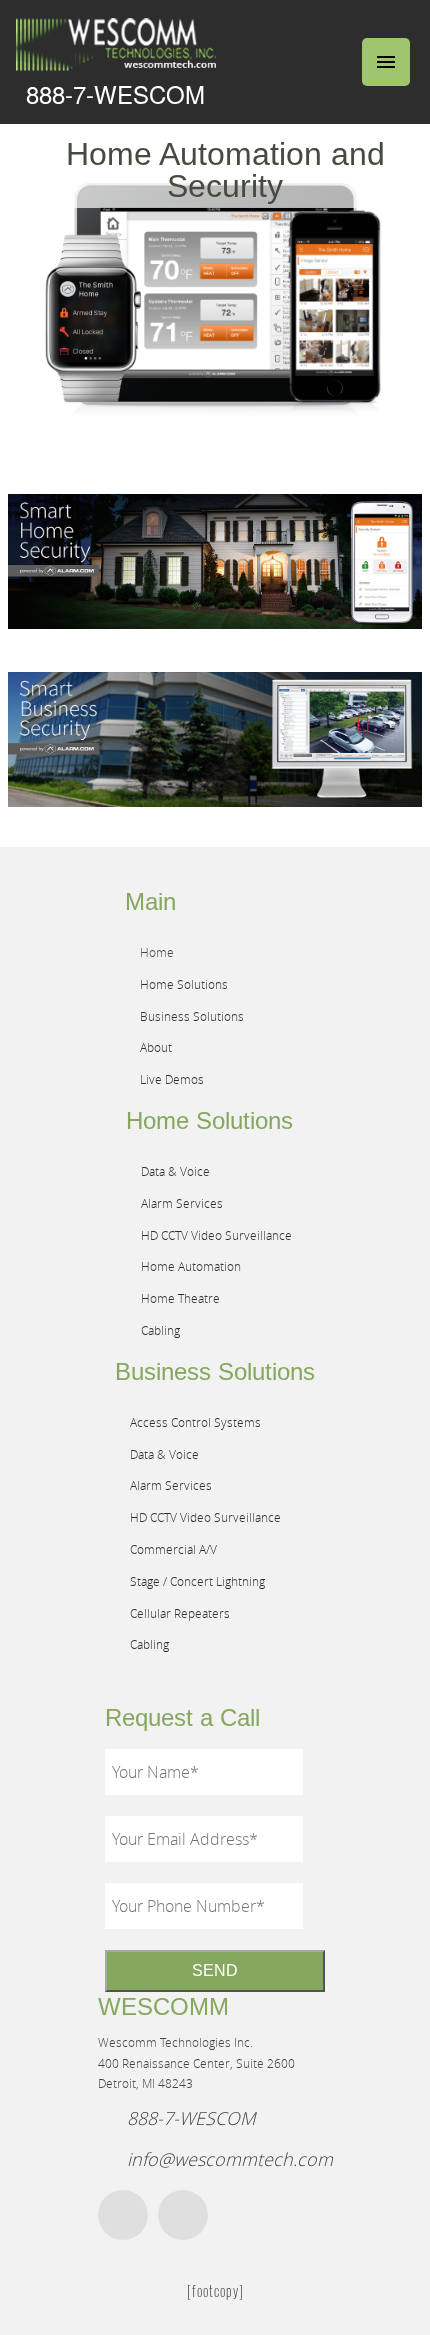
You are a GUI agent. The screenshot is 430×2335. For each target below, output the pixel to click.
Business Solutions (192, 1016)
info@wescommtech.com (230, 2159)
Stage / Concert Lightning (197, 1581)
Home (157, 952)
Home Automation (191, 1266)
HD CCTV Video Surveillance (216, 1235)
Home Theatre (180, 1298)
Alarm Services (182, 1203)
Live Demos (172, 1079)
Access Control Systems (195, 1422)
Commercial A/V (173, 1549)
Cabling (160, 1330)
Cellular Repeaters (180, 1613)
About (156, 1047)
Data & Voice (175, 1171)
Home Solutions (184, 984)
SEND (215, 1970)
